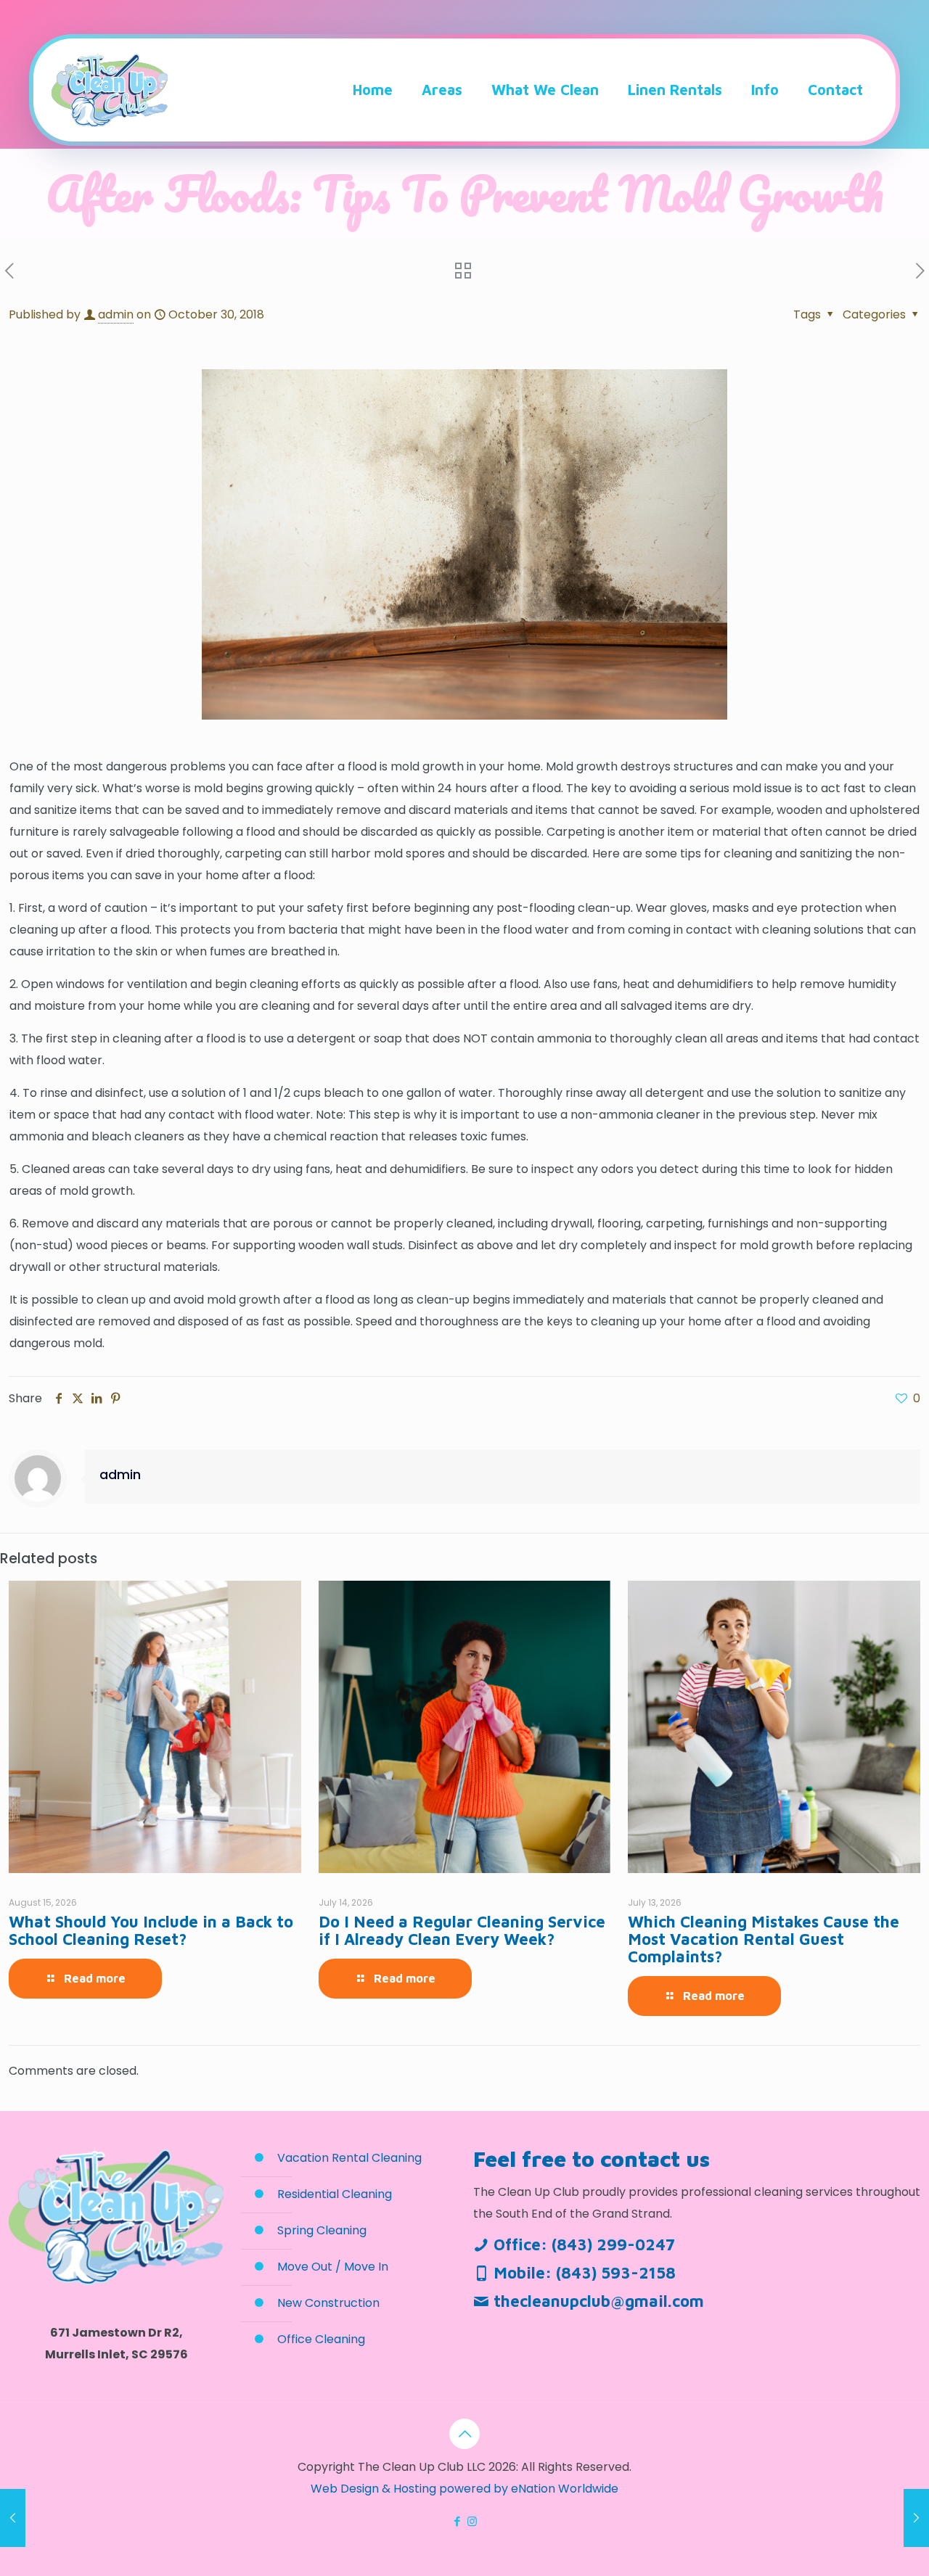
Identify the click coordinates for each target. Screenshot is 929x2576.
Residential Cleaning (335, 2194)
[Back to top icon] (464, 2434)
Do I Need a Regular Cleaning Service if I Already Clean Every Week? (462, 1930)
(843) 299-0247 (613, 2244)
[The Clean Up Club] (110, 90)
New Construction (328, 2303)
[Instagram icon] (472, 2521)
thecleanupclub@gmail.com (599, 2301)
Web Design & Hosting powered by (411, 2489)
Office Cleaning (321, 2339)
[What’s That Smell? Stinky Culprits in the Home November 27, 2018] (916, 2518)
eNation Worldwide (565, 2489)
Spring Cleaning (322, 2230)
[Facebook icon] (457, 2521)
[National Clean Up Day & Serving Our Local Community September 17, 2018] (13, 2518)
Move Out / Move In (333, 2267)
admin (116, 314)
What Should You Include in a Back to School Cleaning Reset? (151, 1930)
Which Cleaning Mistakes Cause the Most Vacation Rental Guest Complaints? (764, 1939)
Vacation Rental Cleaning (349, 2158)
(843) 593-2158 (616, 2273)
